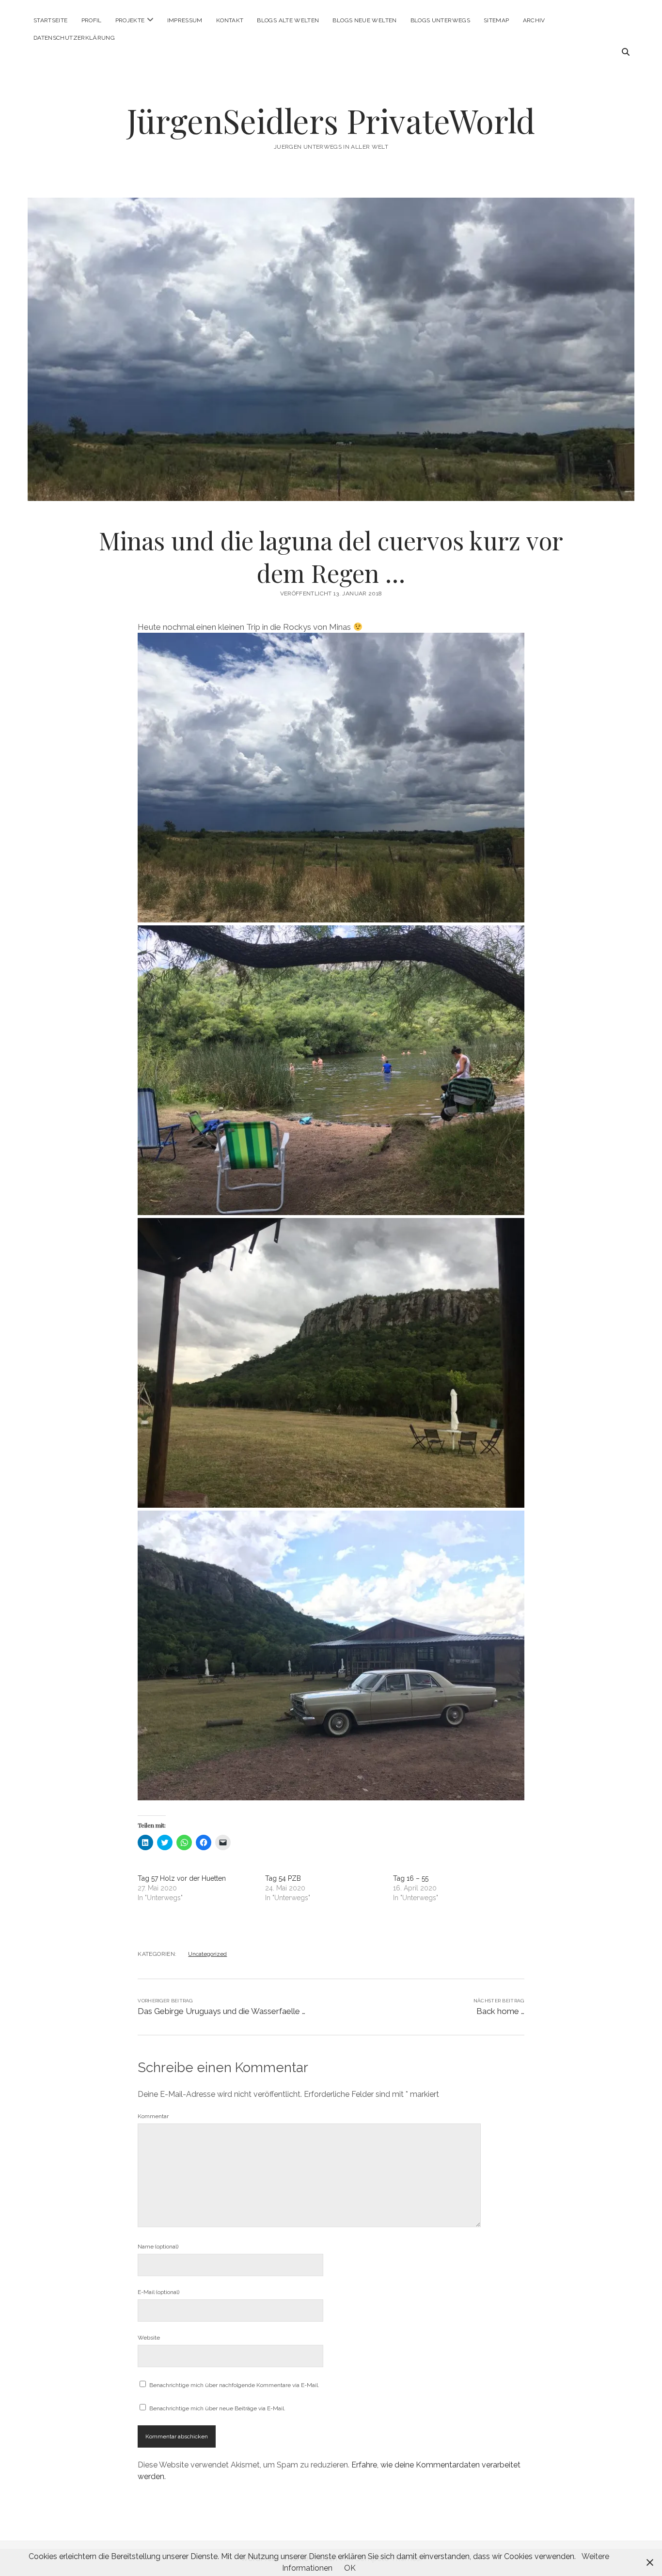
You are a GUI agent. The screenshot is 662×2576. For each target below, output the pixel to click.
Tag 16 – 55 (411, 1878)
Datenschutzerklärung (74, 38)
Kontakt (230, 20)
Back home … (500, 2011)
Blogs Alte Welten (288, 20)
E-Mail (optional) (158, 2292)
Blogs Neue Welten (364, 20)
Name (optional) (158, 2247)
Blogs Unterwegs (440, 20)
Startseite (51, 20)
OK (350, 2568)
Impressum (185, 20)
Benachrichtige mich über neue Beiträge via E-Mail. (217, 2408)
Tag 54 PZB (283, 1878)
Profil (92, 20)
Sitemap (496, 20)
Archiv (534, 20)
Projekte (130, 20)
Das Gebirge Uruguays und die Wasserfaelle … (221, 2011)
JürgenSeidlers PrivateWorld (331, 120)
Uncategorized (207, 1954)
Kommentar (153, 2116)
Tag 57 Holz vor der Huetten (182, 1878)
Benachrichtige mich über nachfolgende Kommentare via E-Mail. (234, 2385)
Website (149, 2338)
